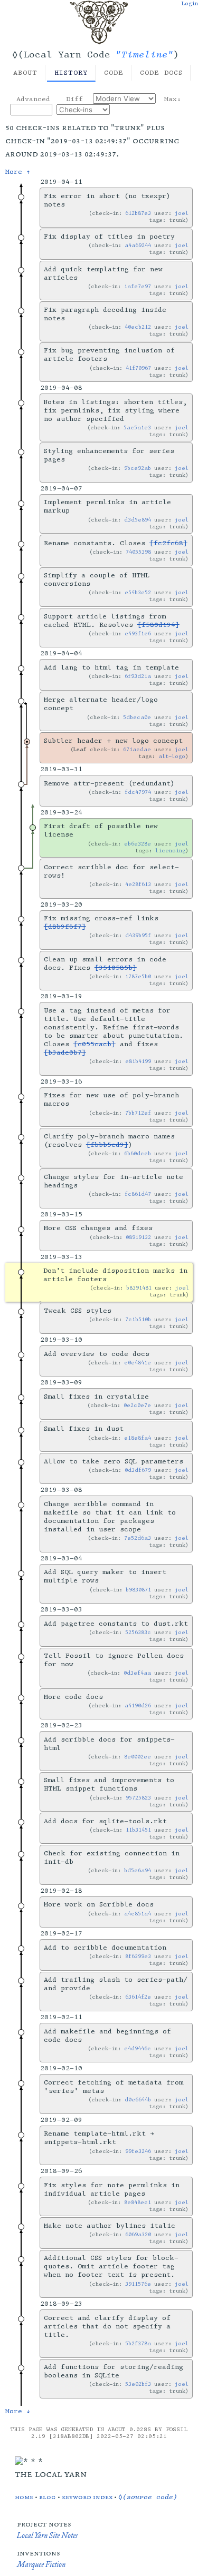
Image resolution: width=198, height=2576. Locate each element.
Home (24, 2497)
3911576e (138, 2284)
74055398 (138, 552)
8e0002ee (138, 1757)
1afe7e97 (138, 286)
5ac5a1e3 (137, 427)
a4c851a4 (138, 1914)
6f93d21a (138, 676)
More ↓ (18, 2411)
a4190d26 (138, 1705)
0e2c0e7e (137, 1405)
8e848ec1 (138, 2202)
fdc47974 (138, 792)
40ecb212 (138, 327)
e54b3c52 (138, 592)
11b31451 (138, 1830)
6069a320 (138, 2234)
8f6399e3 (138, 1956)
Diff (74, 99)
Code (114, 73)
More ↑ (18, 172)
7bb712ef (138, 1113)
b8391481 (139, 1288)
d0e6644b (138, 2100)
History (71, 73)
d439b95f (138, 935)
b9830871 (138, 1590)
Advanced (33, 99)
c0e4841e (138, 1363)
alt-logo (172, 756)
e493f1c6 (138, 633)
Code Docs (161, 73)
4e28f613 (138, 884)
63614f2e (138, 1997)
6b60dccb (138, 1153)
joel (182, 213)
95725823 (138, 1798)
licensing (170, 851)
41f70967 (138, 368)
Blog (48, 2497)
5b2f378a (138, 2343)
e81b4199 (138, 1061)
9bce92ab (138, 468)
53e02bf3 (138, 2384)
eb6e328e (138, 844)
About (25, 73)
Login (190, 3)
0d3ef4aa (137, 1673)
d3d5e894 (138, 520)
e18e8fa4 (138, 1438)
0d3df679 (138, 1470)
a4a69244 (138, 245)
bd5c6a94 (138, 1870)
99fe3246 (138, 2151)
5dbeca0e (137, 717)
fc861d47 (138, 1194)
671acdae (137, 749)
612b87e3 (138, 213)
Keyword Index (87, 2497)
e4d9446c (138, 2048)
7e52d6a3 (138, 1538)
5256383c (138, 1632)
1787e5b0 (138, 976)
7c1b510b (138, 1319)
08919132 (138, 1237)
